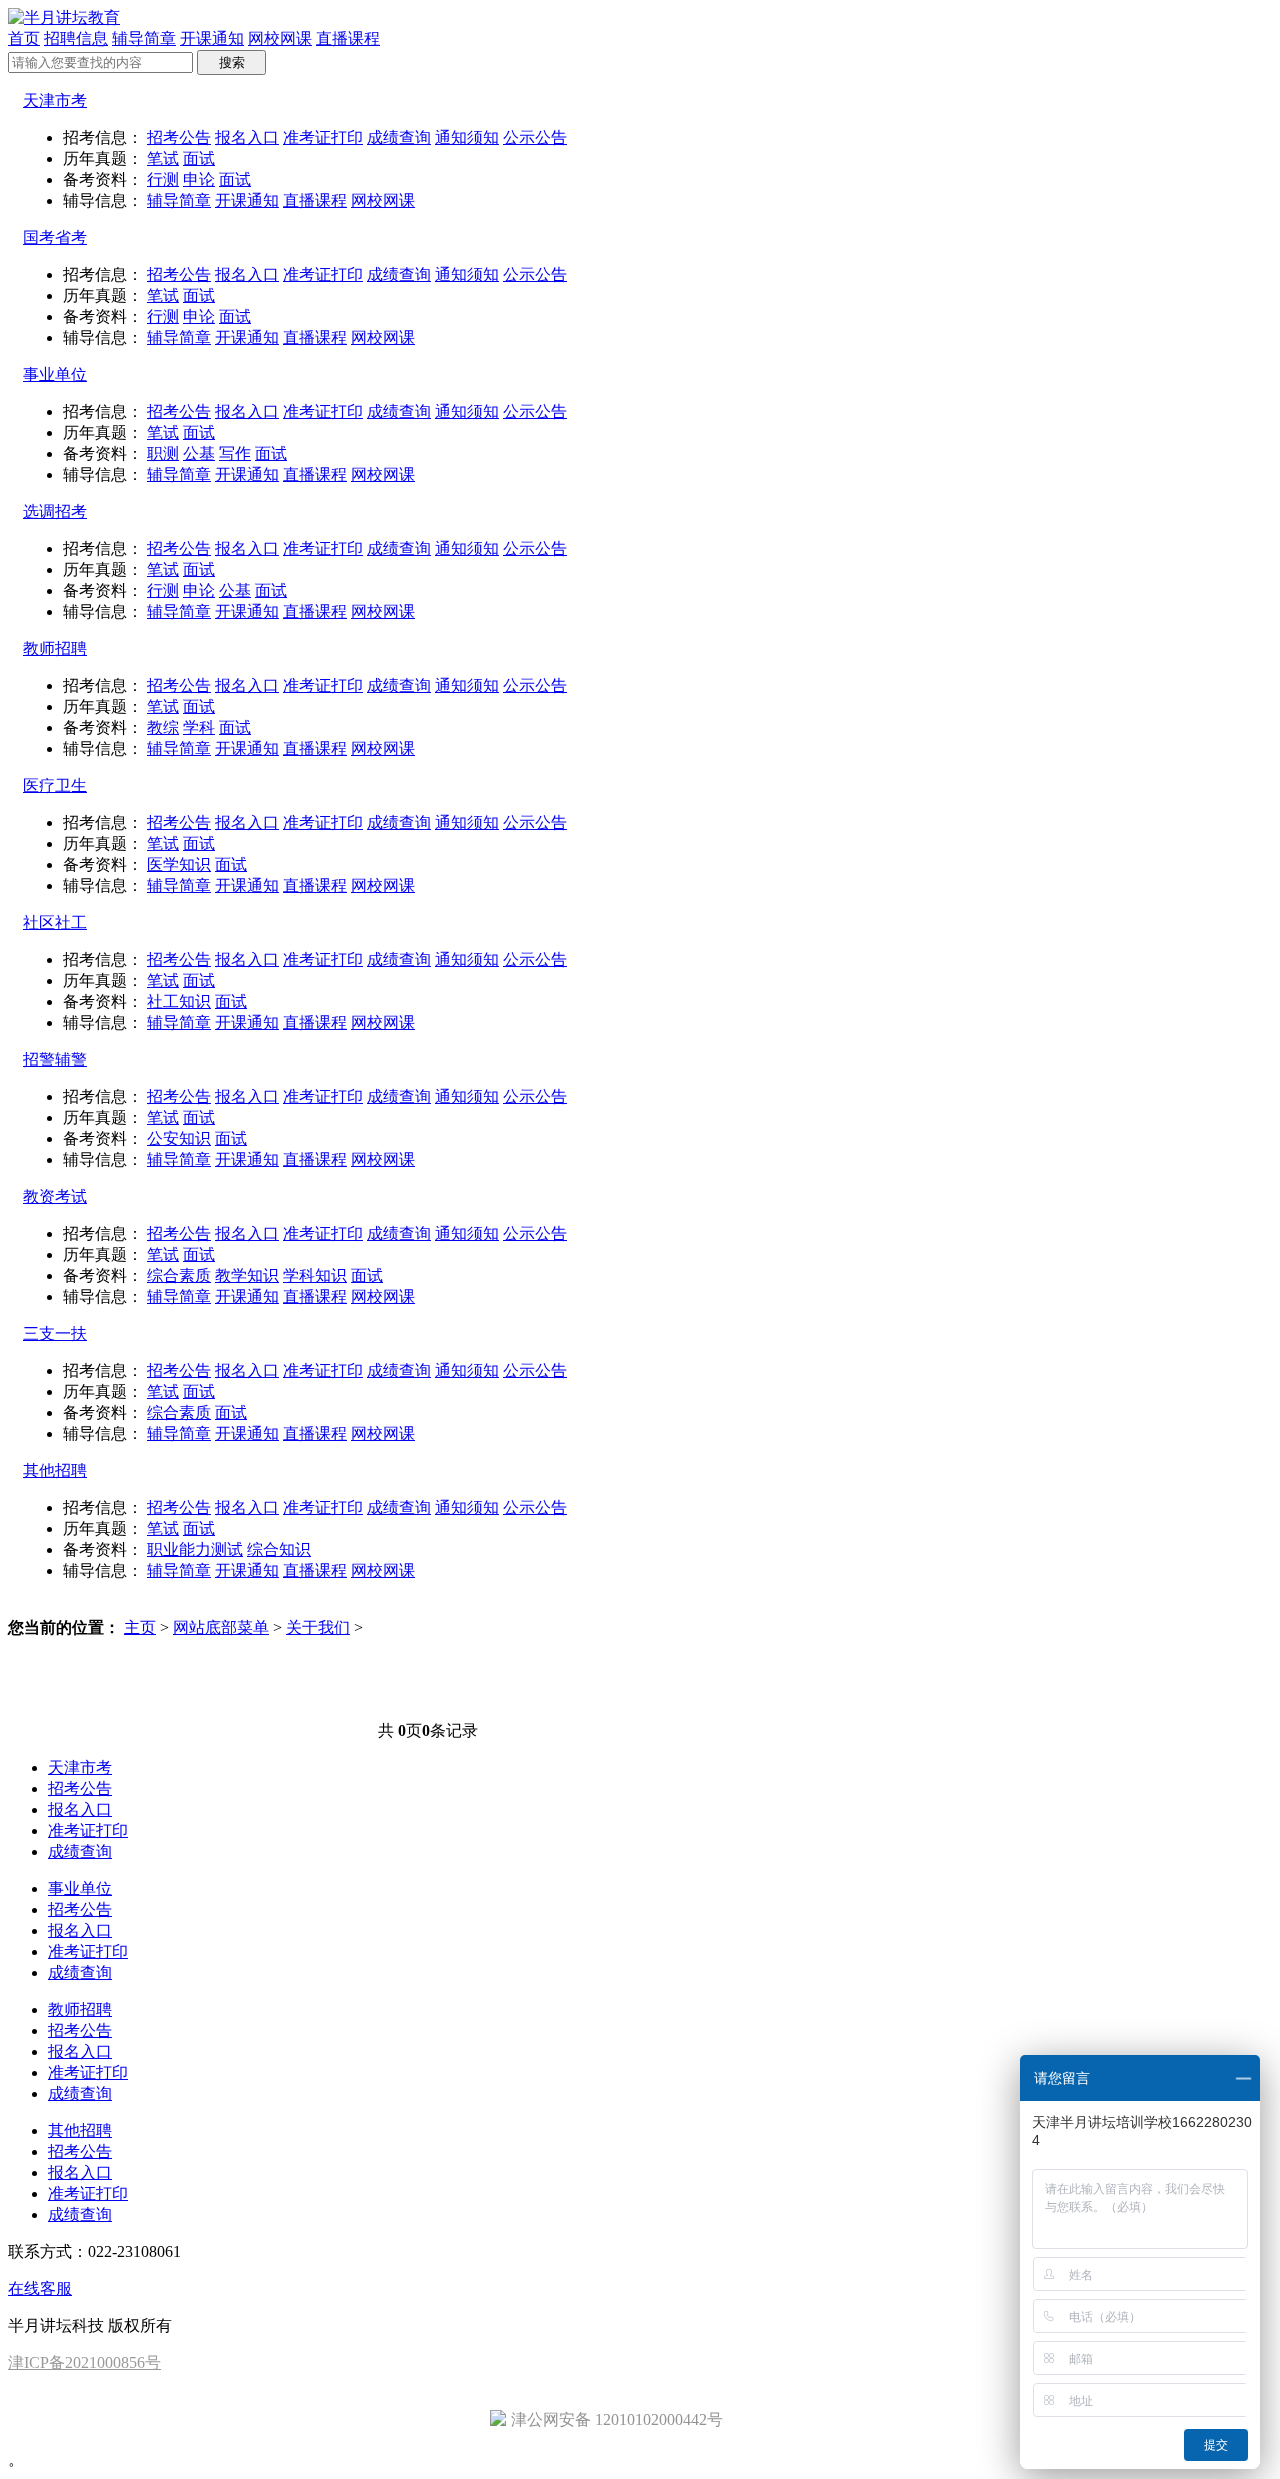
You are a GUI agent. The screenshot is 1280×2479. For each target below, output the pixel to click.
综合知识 (279, 1549)
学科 (199, 727)
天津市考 (55, 100)
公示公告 (535, 137)
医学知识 (179, 864)
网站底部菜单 (221, 1627)
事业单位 (55, 374)
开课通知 (212, 38)
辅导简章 (144, 38)
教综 (163, 727)
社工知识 (179, 1001)
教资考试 (55, 1196)
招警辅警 (55, 1059)
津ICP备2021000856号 (84, 2362)
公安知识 (179, 1138)
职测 (163, 453)
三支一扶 (55, 1333)
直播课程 (348, 38)
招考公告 (179, 137)
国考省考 (55, 237)
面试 (199, 158)
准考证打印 (323, 137)
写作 (235, 453)
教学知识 (247, 1275)
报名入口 (247, 137)
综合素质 (179, 1275)
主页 (140, 1627)
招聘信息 (76, 38)
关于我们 (318, 1627)
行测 (163, 179)
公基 (199, 453)
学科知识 (315, 1275)
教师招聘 (55, 648)
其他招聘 (55, 1470)
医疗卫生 (55, 785)
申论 (199, 179)
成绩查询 (399, 137)
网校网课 (280, 38)
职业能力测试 (195, 1549)
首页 (24, 38)
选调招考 (55, 511)
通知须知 (467, 137)
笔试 (163, 158)
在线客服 (40, 2288)
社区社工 (55, 922)
